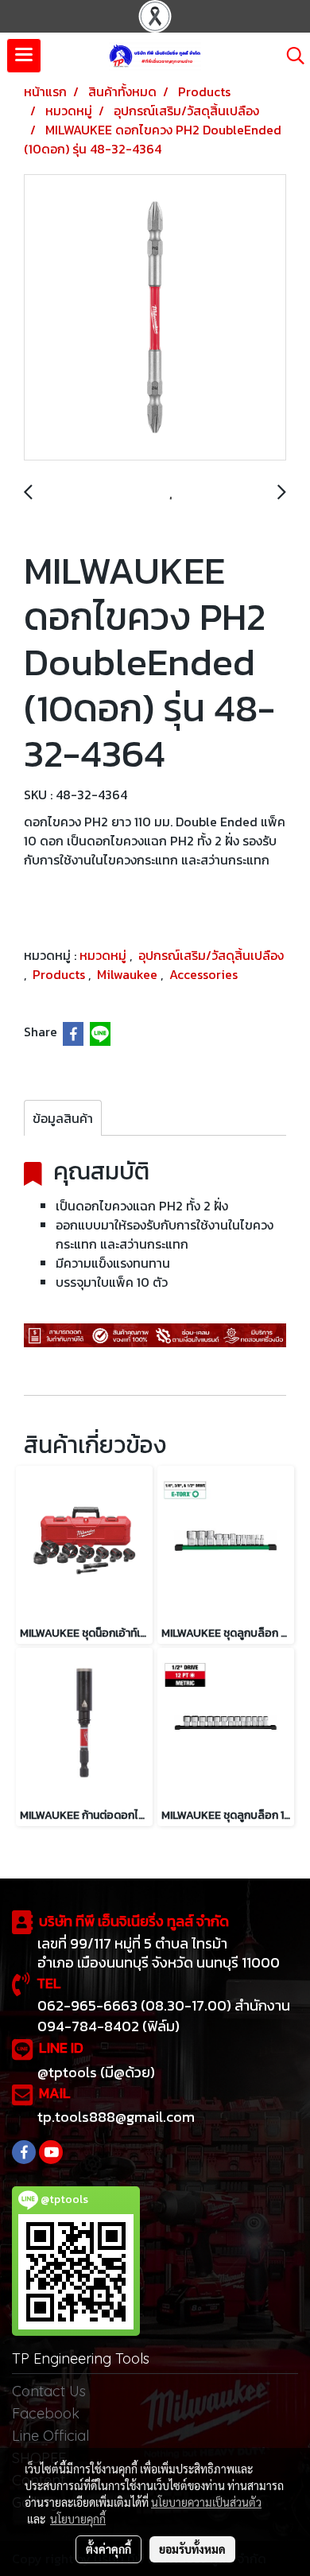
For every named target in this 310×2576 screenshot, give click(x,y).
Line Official (50, 2436)
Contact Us (49, 2391)
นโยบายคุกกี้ (78, 2519)
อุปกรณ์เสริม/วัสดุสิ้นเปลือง (211, 955)
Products (60, 974)
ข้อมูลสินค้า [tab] (63, 1118)
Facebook (46, 2413)
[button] (290, 56)
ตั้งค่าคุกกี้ (108, 2549)
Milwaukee (129, 974)
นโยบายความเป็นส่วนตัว (206, 2502)
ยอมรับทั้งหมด (192, 2549)
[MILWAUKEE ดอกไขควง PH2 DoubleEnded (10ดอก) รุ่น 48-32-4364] (155, 318)
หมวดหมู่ (105, 955)
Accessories (203, 974)
